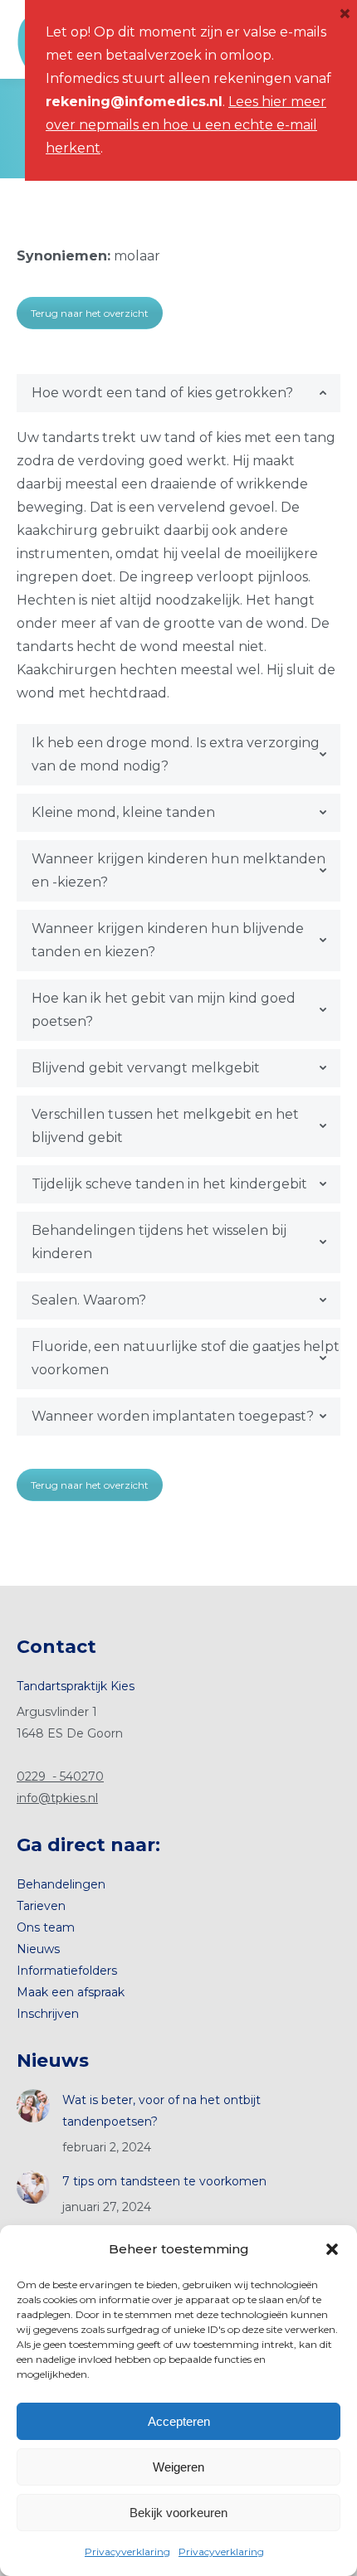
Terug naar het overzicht (90, 313)
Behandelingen (61, 1884)
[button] (332, 2249)
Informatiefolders (67, 1971)
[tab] (178, 393)
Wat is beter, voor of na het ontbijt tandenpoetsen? (161, 2111)
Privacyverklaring (127, 2552)
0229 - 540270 (60, 1776)
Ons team (46, 1927)
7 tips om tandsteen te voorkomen (164, 2181)
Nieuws (38, 1949)
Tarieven (41, 1906)
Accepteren (179, 2421)
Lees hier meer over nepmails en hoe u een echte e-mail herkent (186, 125)
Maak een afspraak (71, 1992)
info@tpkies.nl (57, 1798)
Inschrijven (48, 2014)
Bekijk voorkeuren (178, 2513)
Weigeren (178, 2467)
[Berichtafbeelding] (33, 2106)
